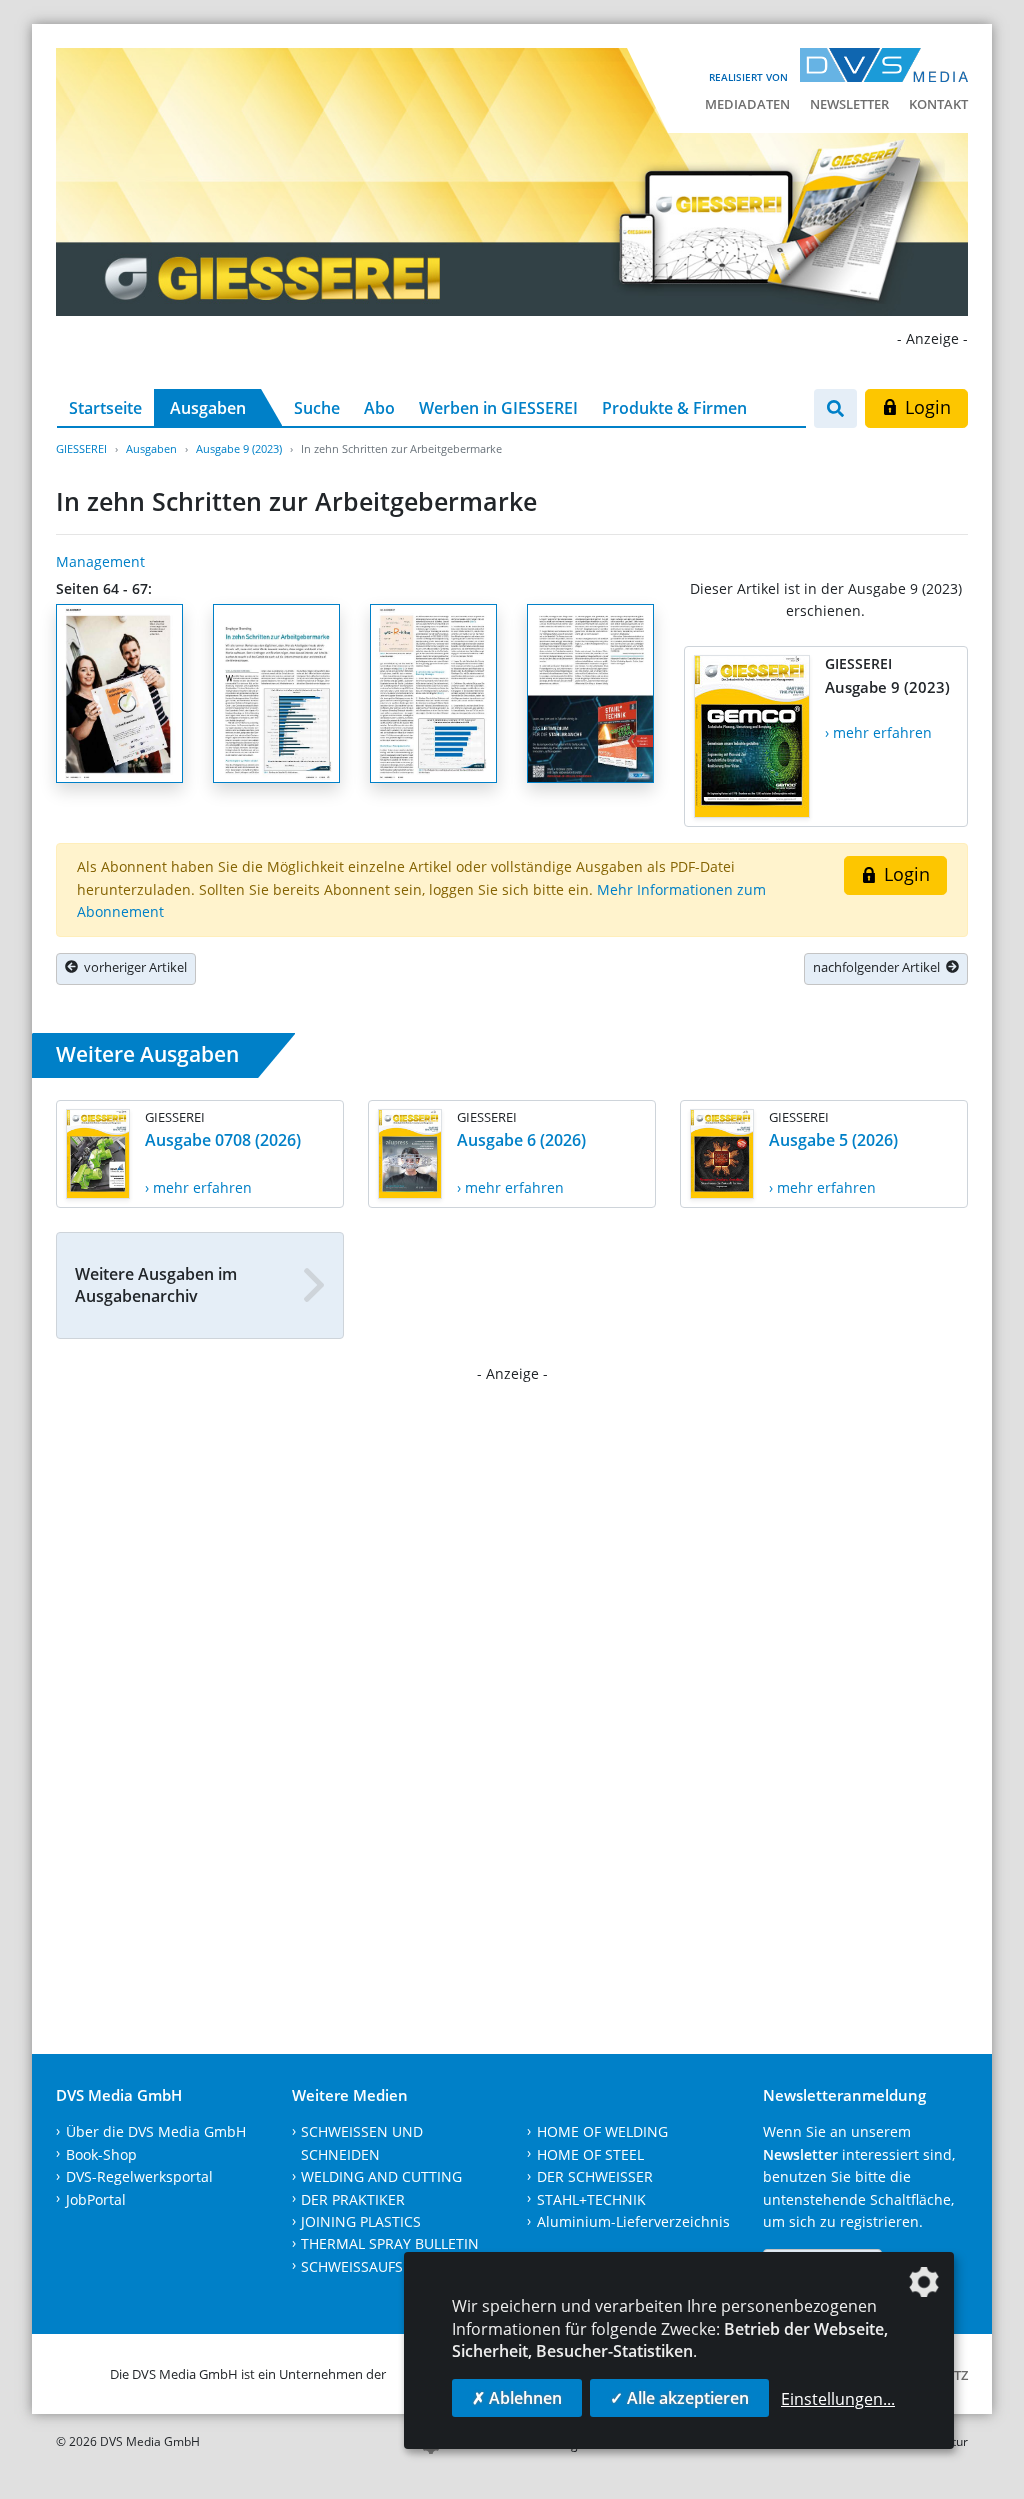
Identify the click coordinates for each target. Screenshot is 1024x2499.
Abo (379, 408)
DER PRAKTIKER (353, 2199)
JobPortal (96, 2199)
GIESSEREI (81, 448)
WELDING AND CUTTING (381, 2176)
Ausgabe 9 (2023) (239, 448)
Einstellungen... (838, 2399)
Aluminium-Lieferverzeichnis (633, 2221)
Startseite (105, 408)
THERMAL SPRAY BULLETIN (390, 2243)
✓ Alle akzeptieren (679, 2398)
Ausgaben (208, 408)
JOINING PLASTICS (361, 2221)
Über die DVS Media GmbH (156, 2131)
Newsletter (849, 104)
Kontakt (938, 104)
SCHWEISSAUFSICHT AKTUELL (398, 2266)
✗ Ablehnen (517, 2398)
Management (100, 561)
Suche (317, 408)
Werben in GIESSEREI (498, 408)
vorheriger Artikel (132, 967)
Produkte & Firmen (674, 408)
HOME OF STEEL (590, 2154)
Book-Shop (101, 2154)
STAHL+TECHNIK (591, 2199)
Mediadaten (747, 104)
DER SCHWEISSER (595, 2176)
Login (925, 407)
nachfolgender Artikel (879, 967)
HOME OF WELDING (602, 2131)
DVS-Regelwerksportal (139, 2176)
